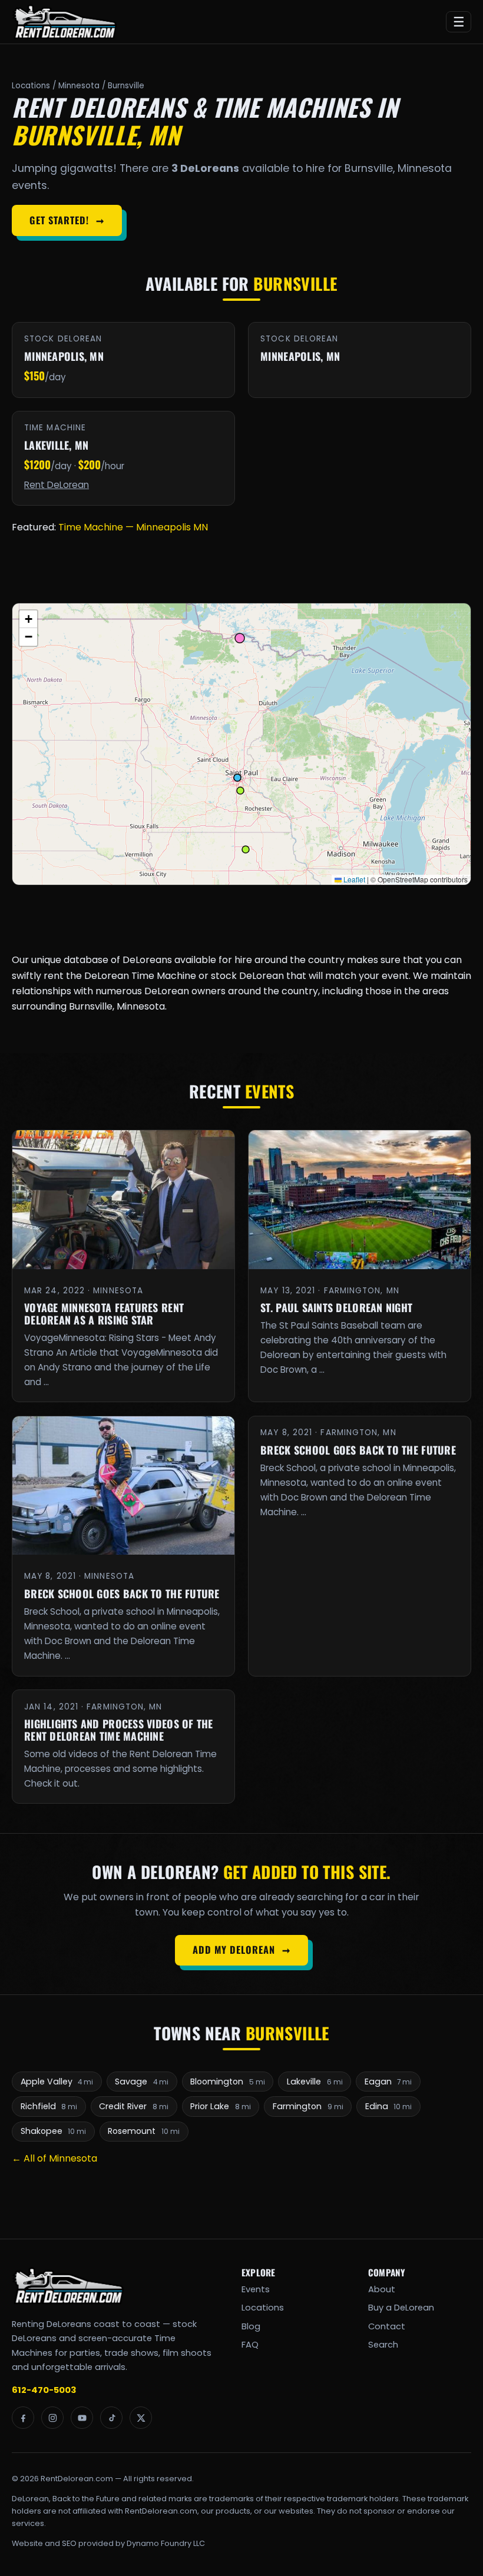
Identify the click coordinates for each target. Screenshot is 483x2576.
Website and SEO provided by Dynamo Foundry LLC (108, 2543)
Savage (142, 2082)
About (382, 2289)
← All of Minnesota (54, 2158)
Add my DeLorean (241, 1950)
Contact (387, 2326)
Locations (31, 86)
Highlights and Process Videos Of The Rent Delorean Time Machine (119, 1730)
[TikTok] (111, 2418)
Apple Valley (57, 2082)
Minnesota (79, 86)
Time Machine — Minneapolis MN (133, 527)
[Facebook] (23, 2418)
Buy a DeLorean (401, 2308)
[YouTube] (82, 2418)
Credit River (134, 2106)
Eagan (388, 2082)
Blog (251, 2326)
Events (256, 2289)
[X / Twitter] (141, 2418)
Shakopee (54, 2131)
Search (383, 2345)
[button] (28, 619)
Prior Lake (221, 2106)
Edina (389, 2106)
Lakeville (315, 2082)
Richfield (49, 2106)
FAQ (250, 2345)
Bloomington (228, 2082)
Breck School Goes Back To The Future (122, 1594)
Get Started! (67, 220)
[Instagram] (52, 2418)
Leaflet (353, 879)
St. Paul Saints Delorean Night (336, 1307)
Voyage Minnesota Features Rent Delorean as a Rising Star (104, 1314)
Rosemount (144, 2131)
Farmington (308, 2106)
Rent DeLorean (57, 485)
